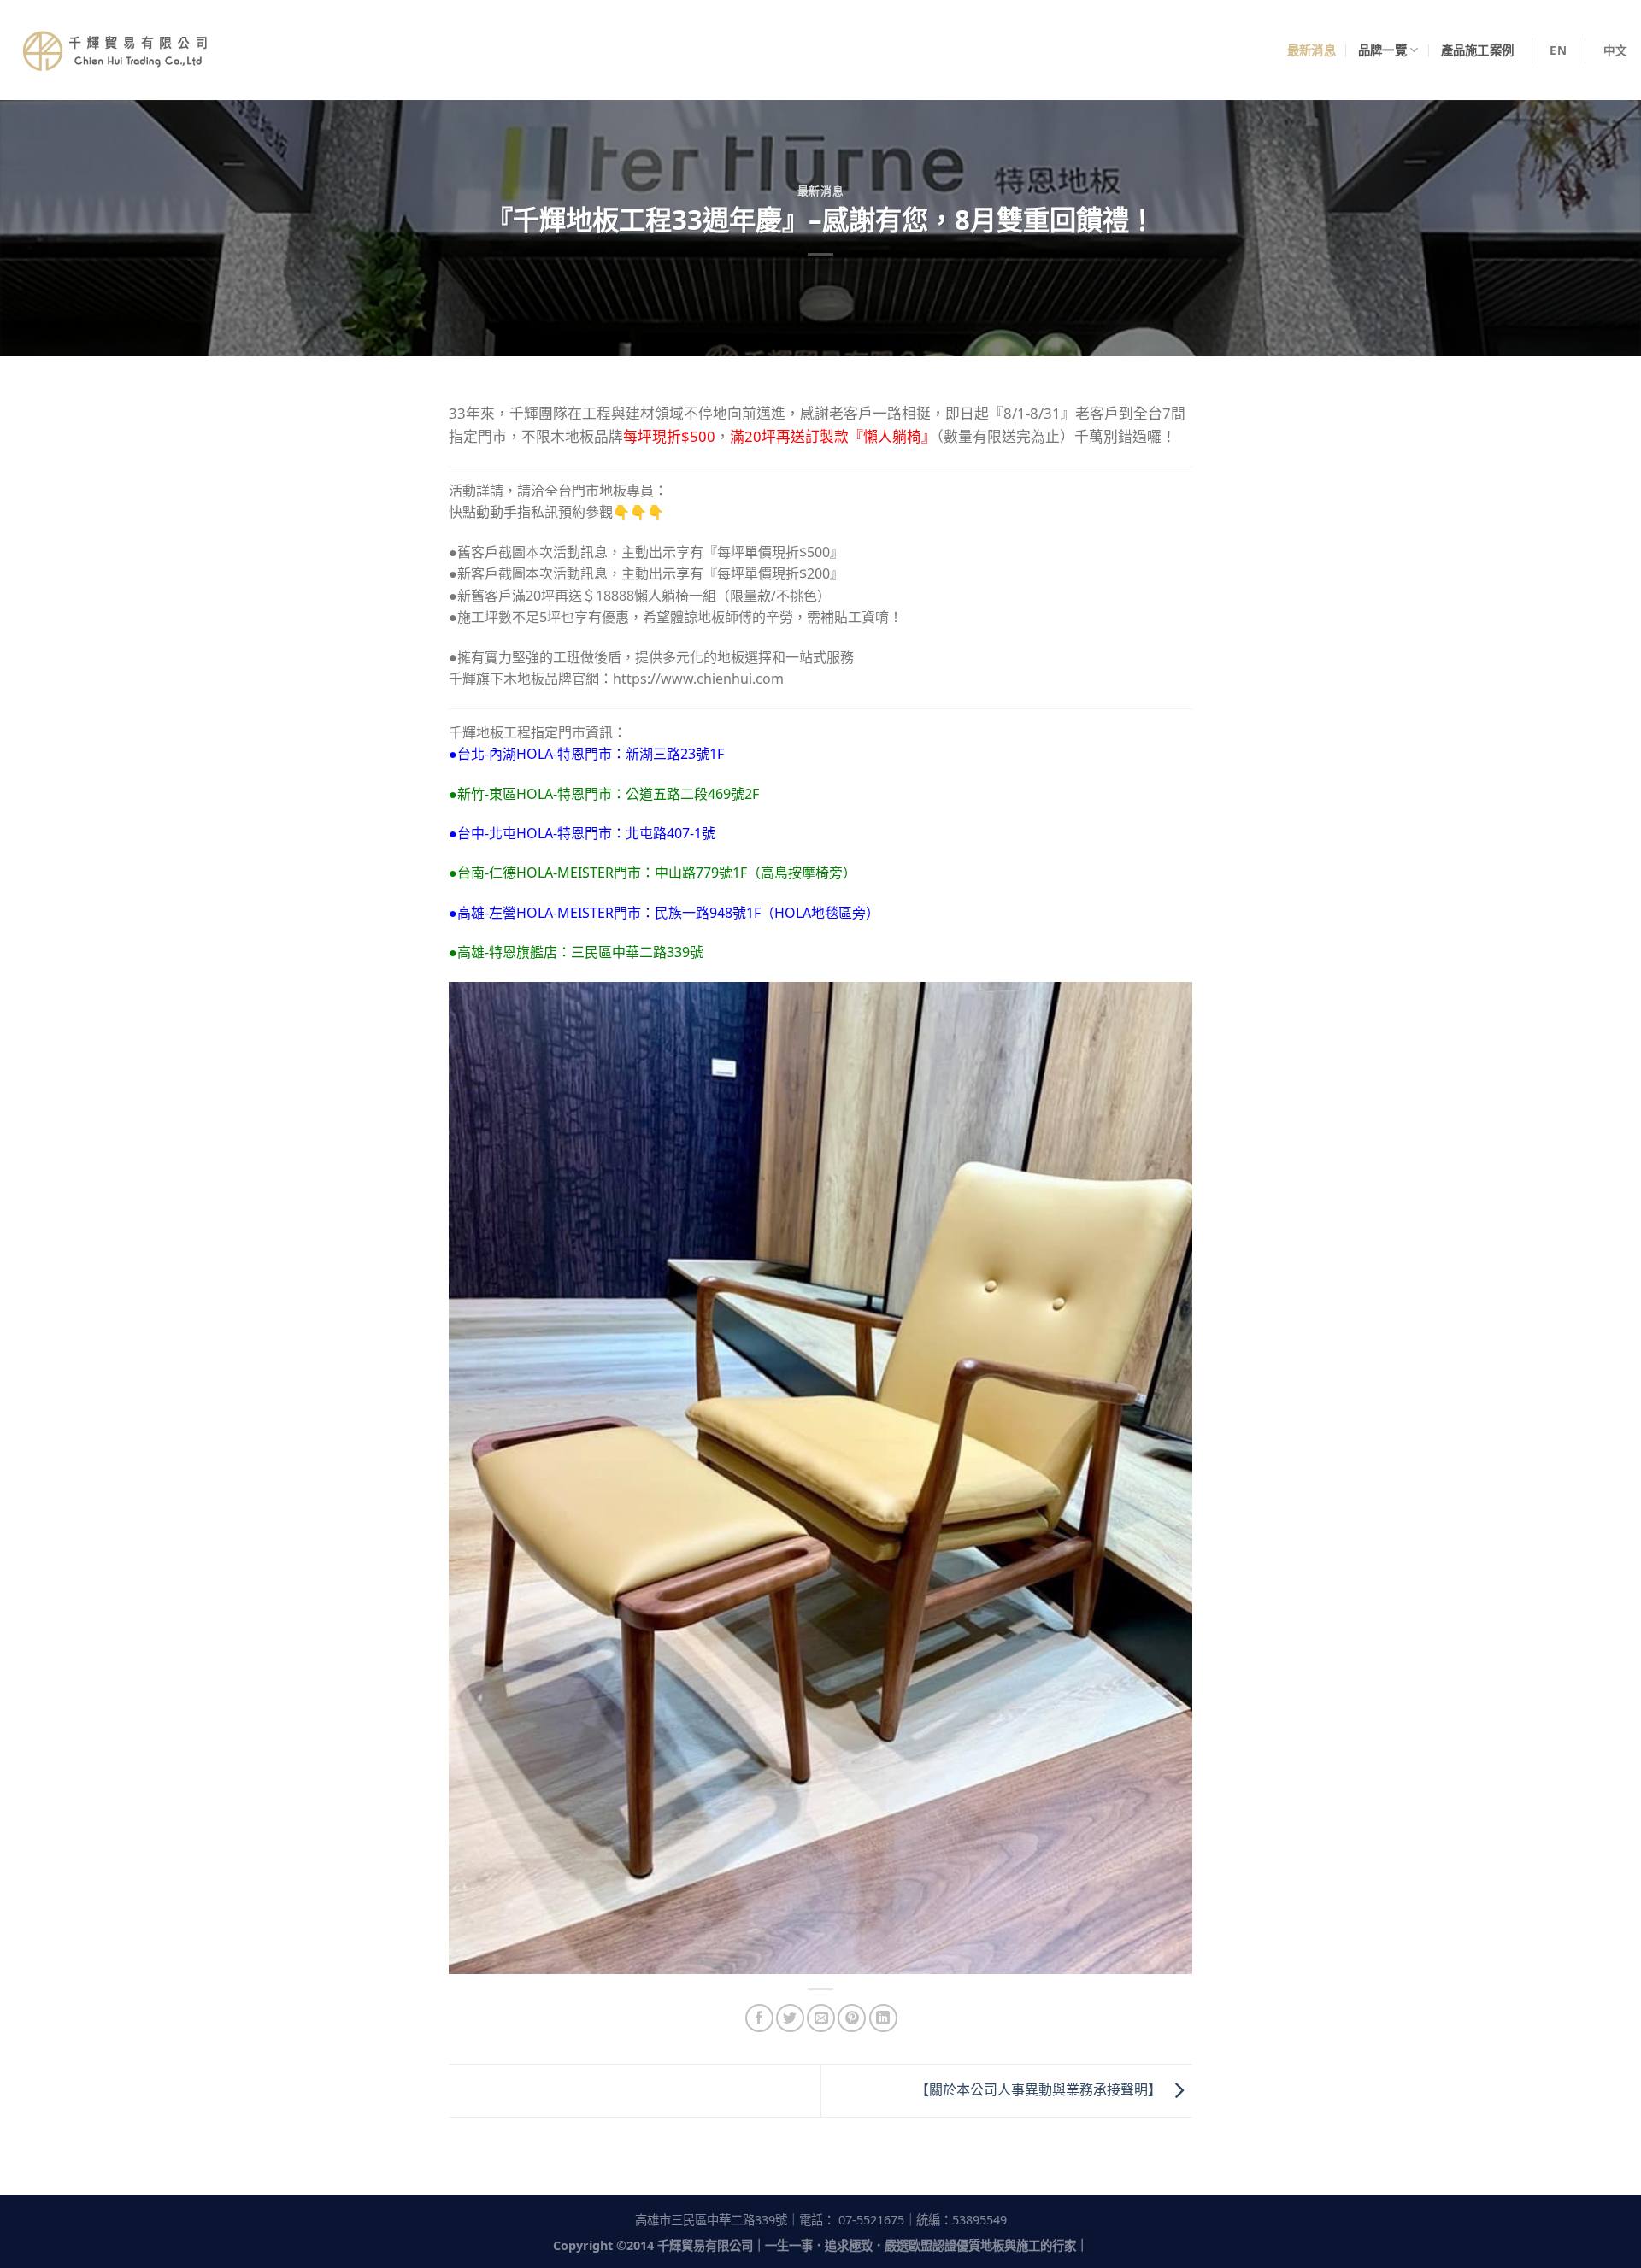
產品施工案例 (1478, 50)
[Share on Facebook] (759, 2018)
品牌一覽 (1382, 50)
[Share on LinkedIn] (883, 2018)
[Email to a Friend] (821, 2018)
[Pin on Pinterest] (852, 2018)
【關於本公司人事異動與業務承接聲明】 (1040, 2089)
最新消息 (1312, 50)
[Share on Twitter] (790, 2018)
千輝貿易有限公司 (705, 2245)
